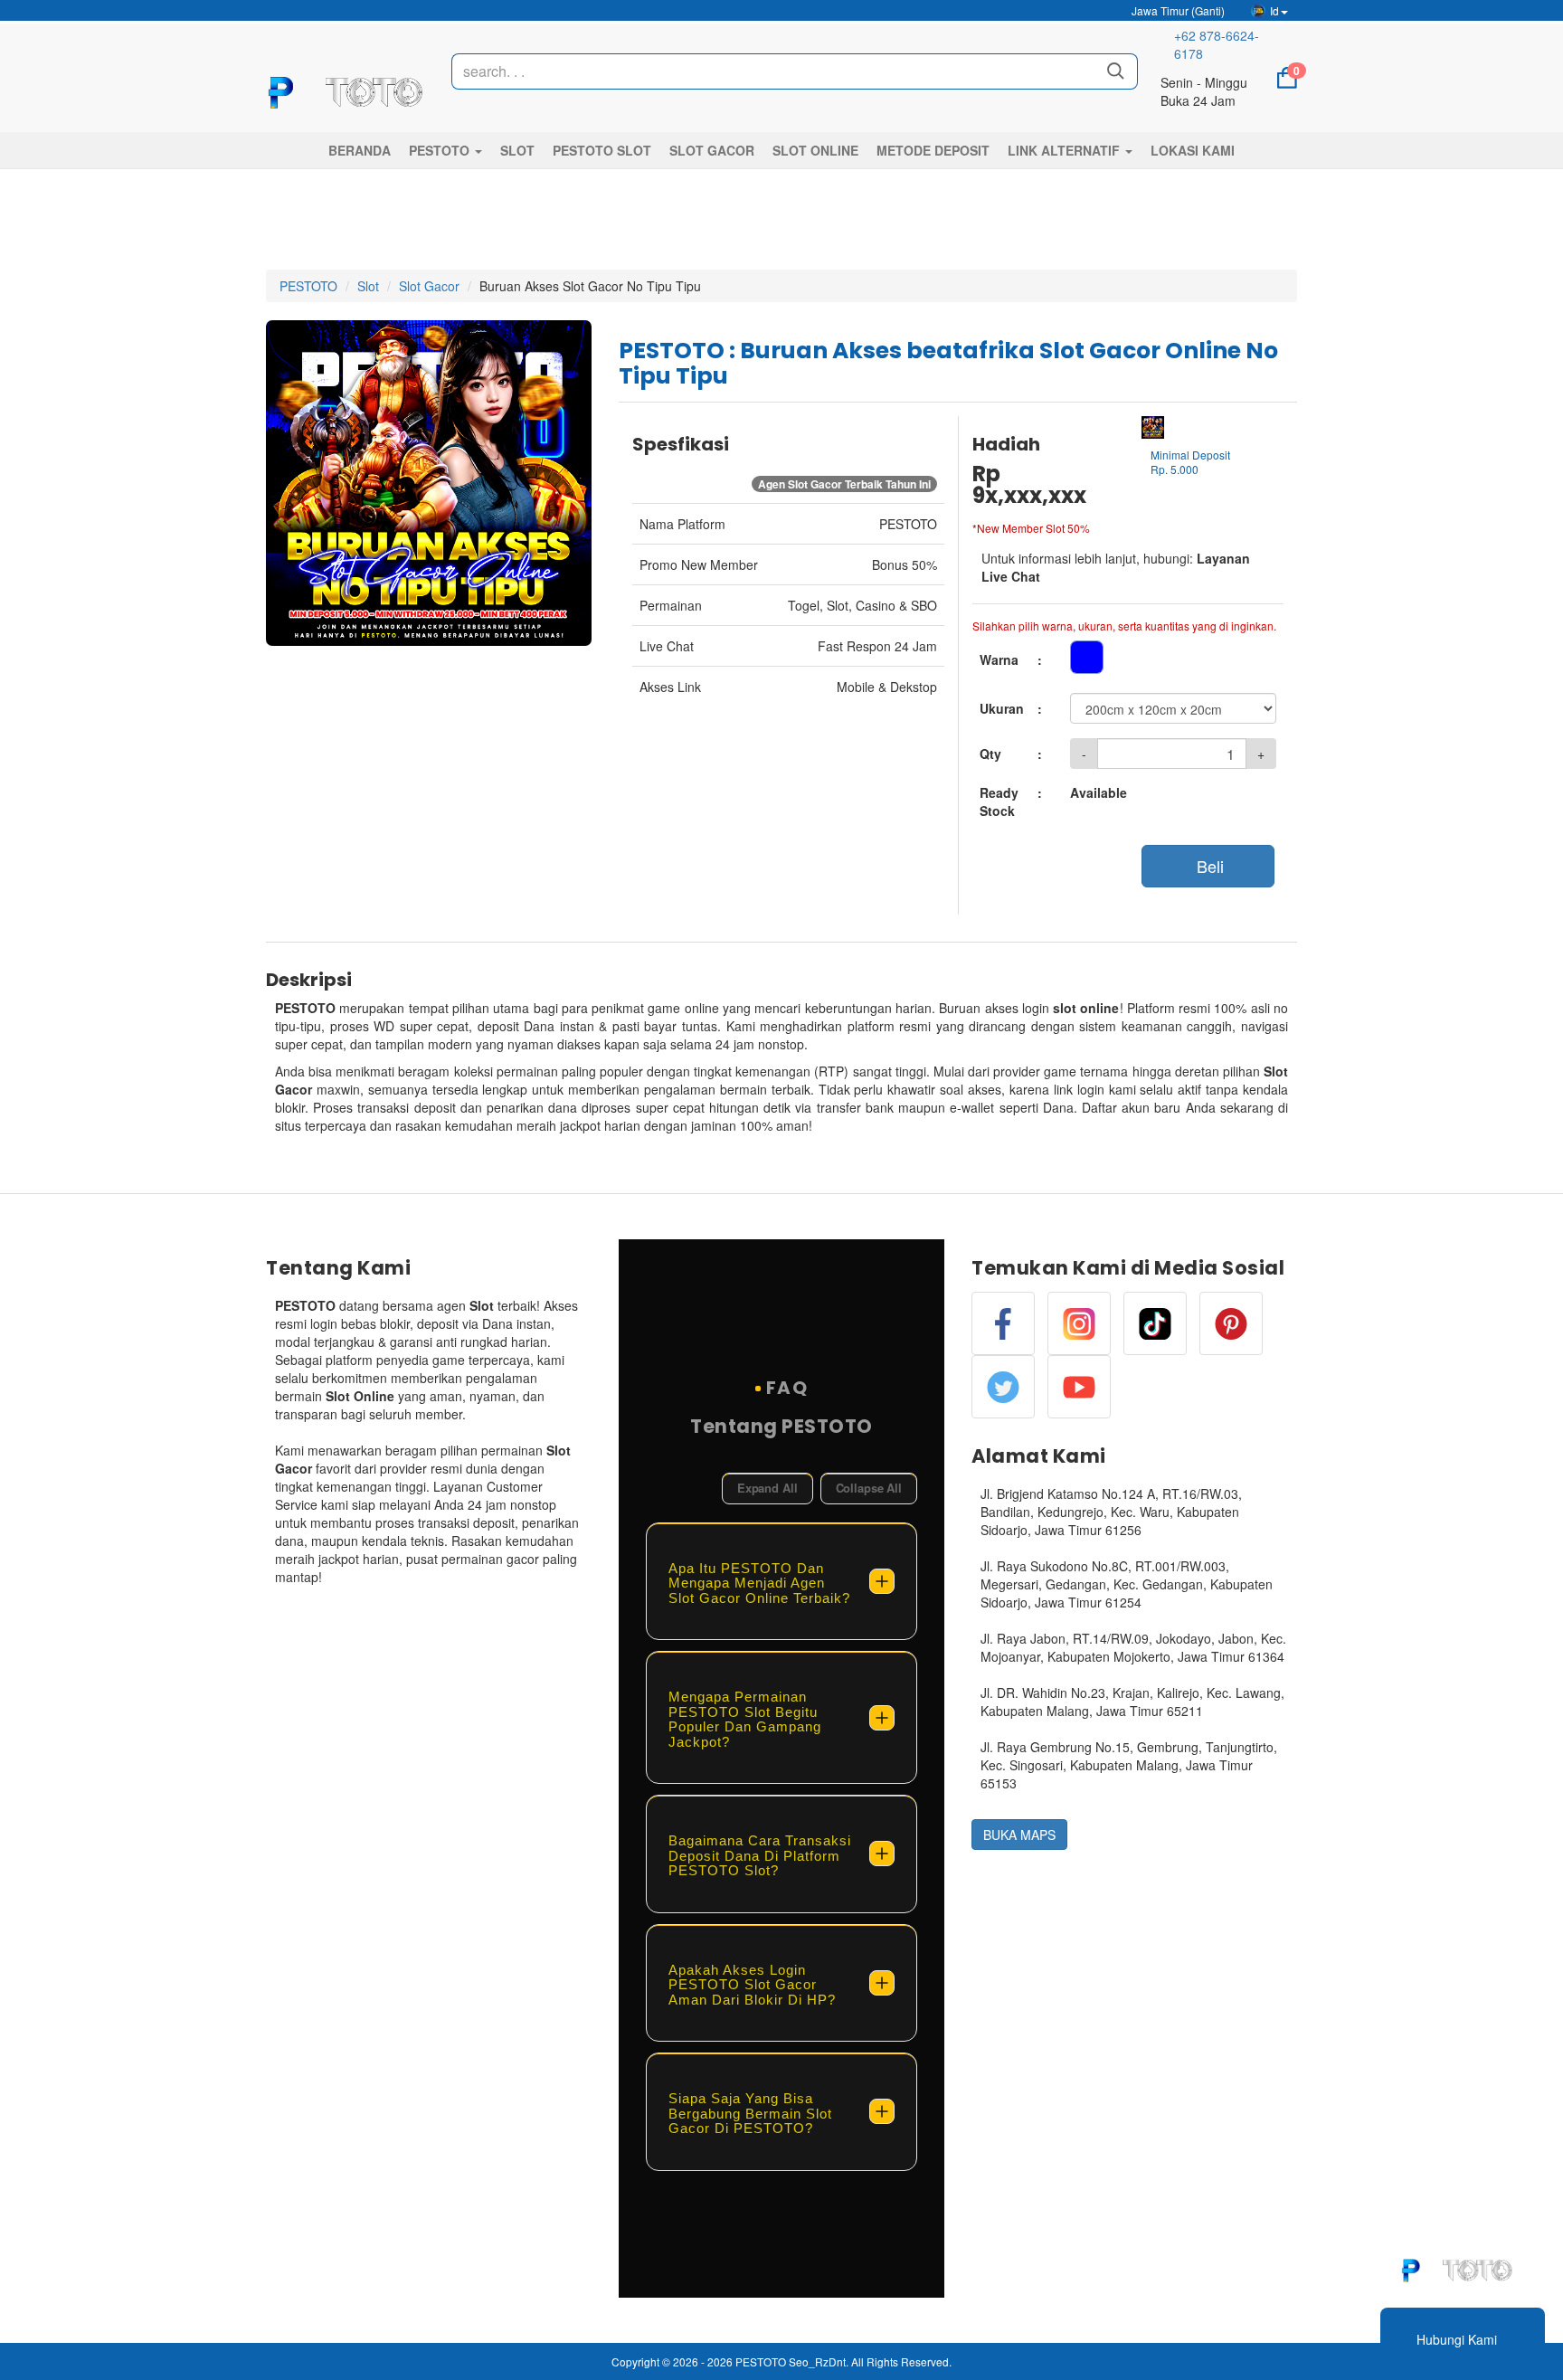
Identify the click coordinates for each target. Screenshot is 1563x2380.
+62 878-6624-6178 (1217, 44)
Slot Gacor (429, 286)
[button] (445, 150)
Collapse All (869, 1488)
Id (1274, 10)
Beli (1208, 866)
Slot (368, 286)
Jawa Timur (1177, 10)
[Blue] (1087, 657)
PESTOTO (308, 286)
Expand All (767, 1488)
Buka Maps (1019, 1835)
